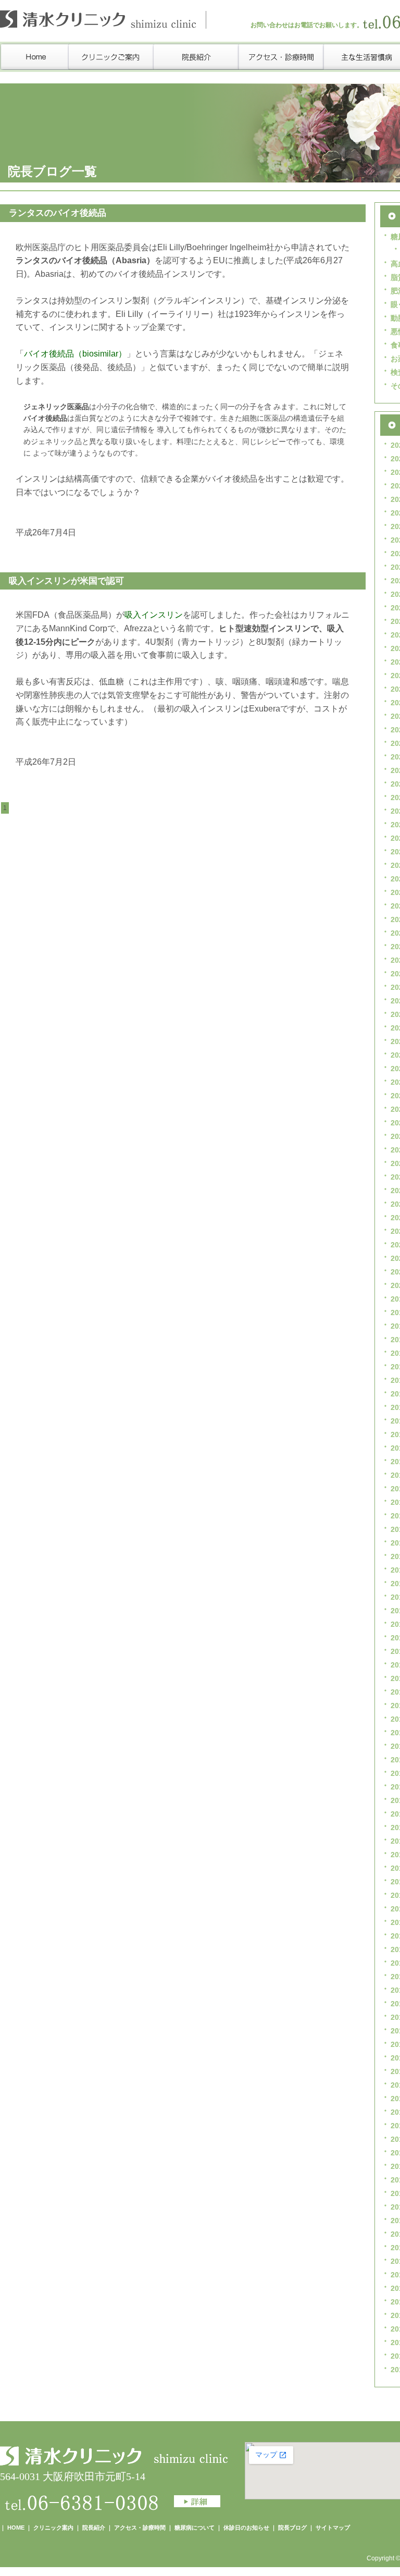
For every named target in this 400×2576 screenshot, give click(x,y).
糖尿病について (195, 2528)
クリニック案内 (53, 2528)
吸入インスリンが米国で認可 (66, 581)
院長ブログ (292, 2528)
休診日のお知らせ (246, 2528)
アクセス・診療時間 (140, 2528)
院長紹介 (94, 2528)
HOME (16, 2528)
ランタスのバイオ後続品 (58, 213)
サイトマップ (333, 2528)
